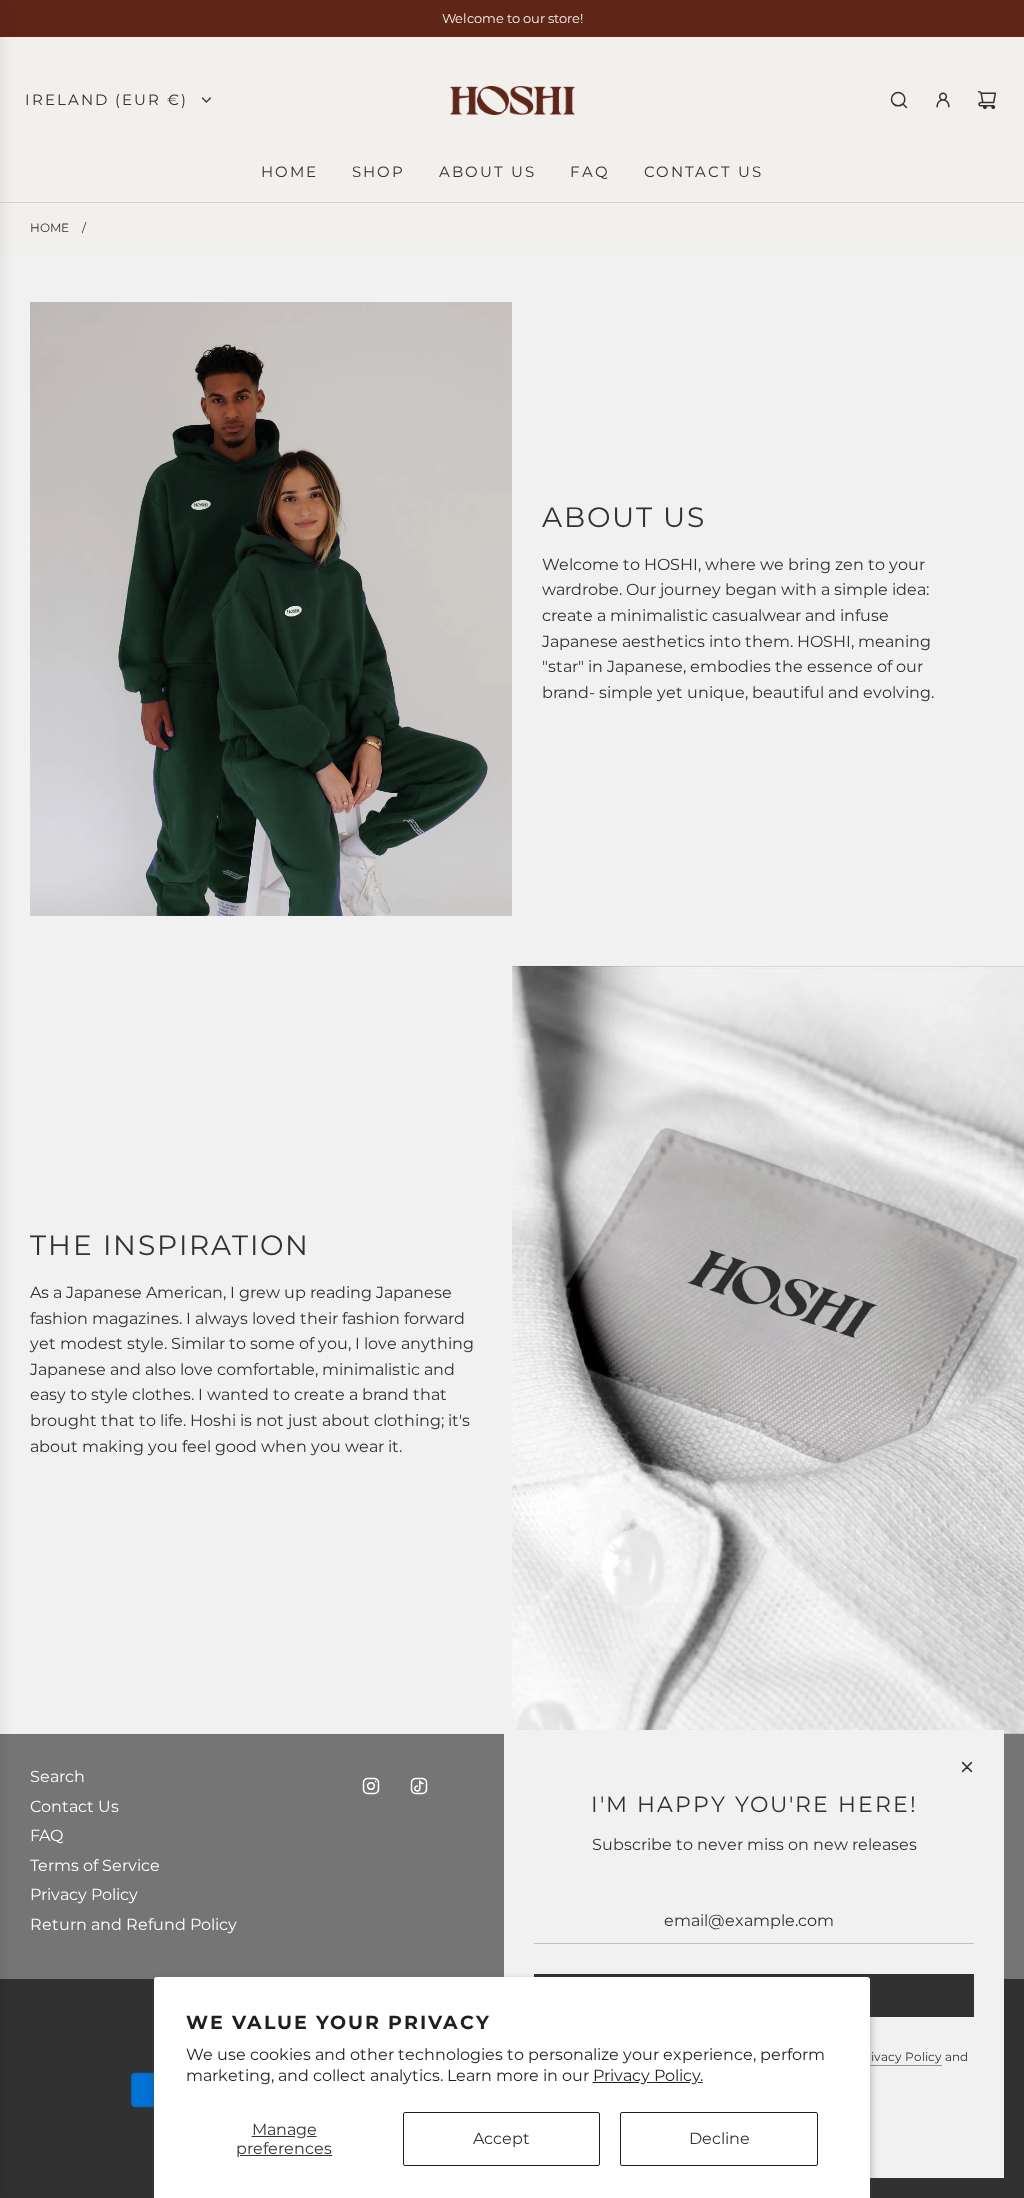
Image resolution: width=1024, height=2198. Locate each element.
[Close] (967, 1767)
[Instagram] (371, 1786)
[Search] (899, 100)
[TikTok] (419, 1786)
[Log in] (943, 100)
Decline (719, 2138)
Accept (501, 2138)
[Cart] (987, 100)
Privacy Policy (899, 2056)
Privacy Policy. (648, 2075)
